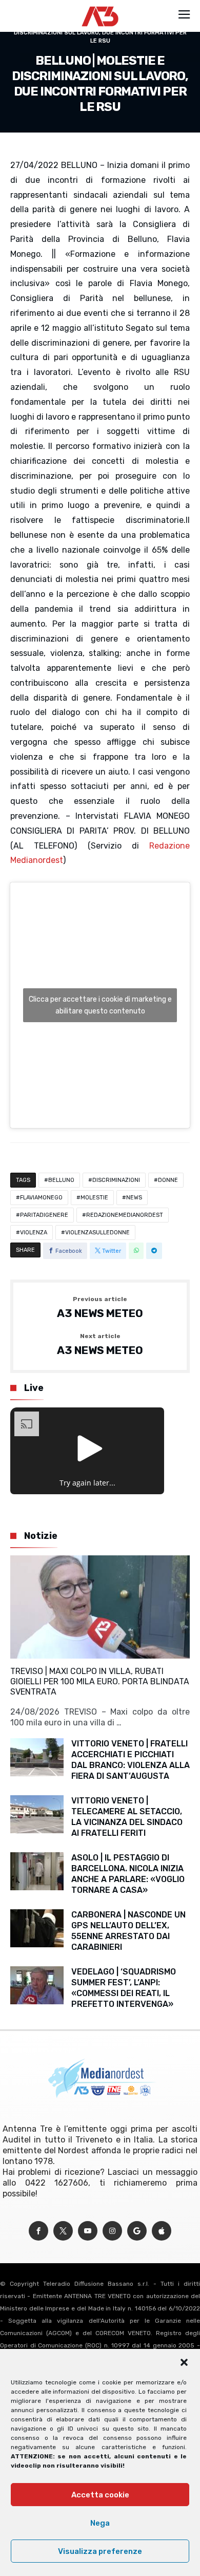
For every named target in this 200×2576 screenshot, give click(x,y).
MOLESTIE (94, 1198)
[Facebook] (38, 2231)
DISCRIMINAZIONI (116, 1180)
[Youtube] (88, 2231)
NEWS (134, 1198)
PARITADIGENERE (44, 1215)
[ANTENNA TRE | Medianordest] (100, 6)
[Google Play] (137, 2231)
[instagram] (112, 2231)
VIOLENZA (34, 1233)
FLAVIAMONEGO (41, 1198)
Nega (100, 2523)
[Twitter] (63, 2231)
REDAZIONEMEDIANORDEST (125, 1215)
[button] (184, 2362)
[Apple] (162, 2231)
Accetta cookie (100, 2495)
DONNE (168, 1180)
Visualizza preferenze (100, 2551)
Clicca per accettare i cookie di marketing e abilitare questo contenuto (100, 1005)
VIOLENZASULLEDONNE (97, 1233)
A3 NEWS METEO (100, 1308)
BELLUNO (61, 1180)
